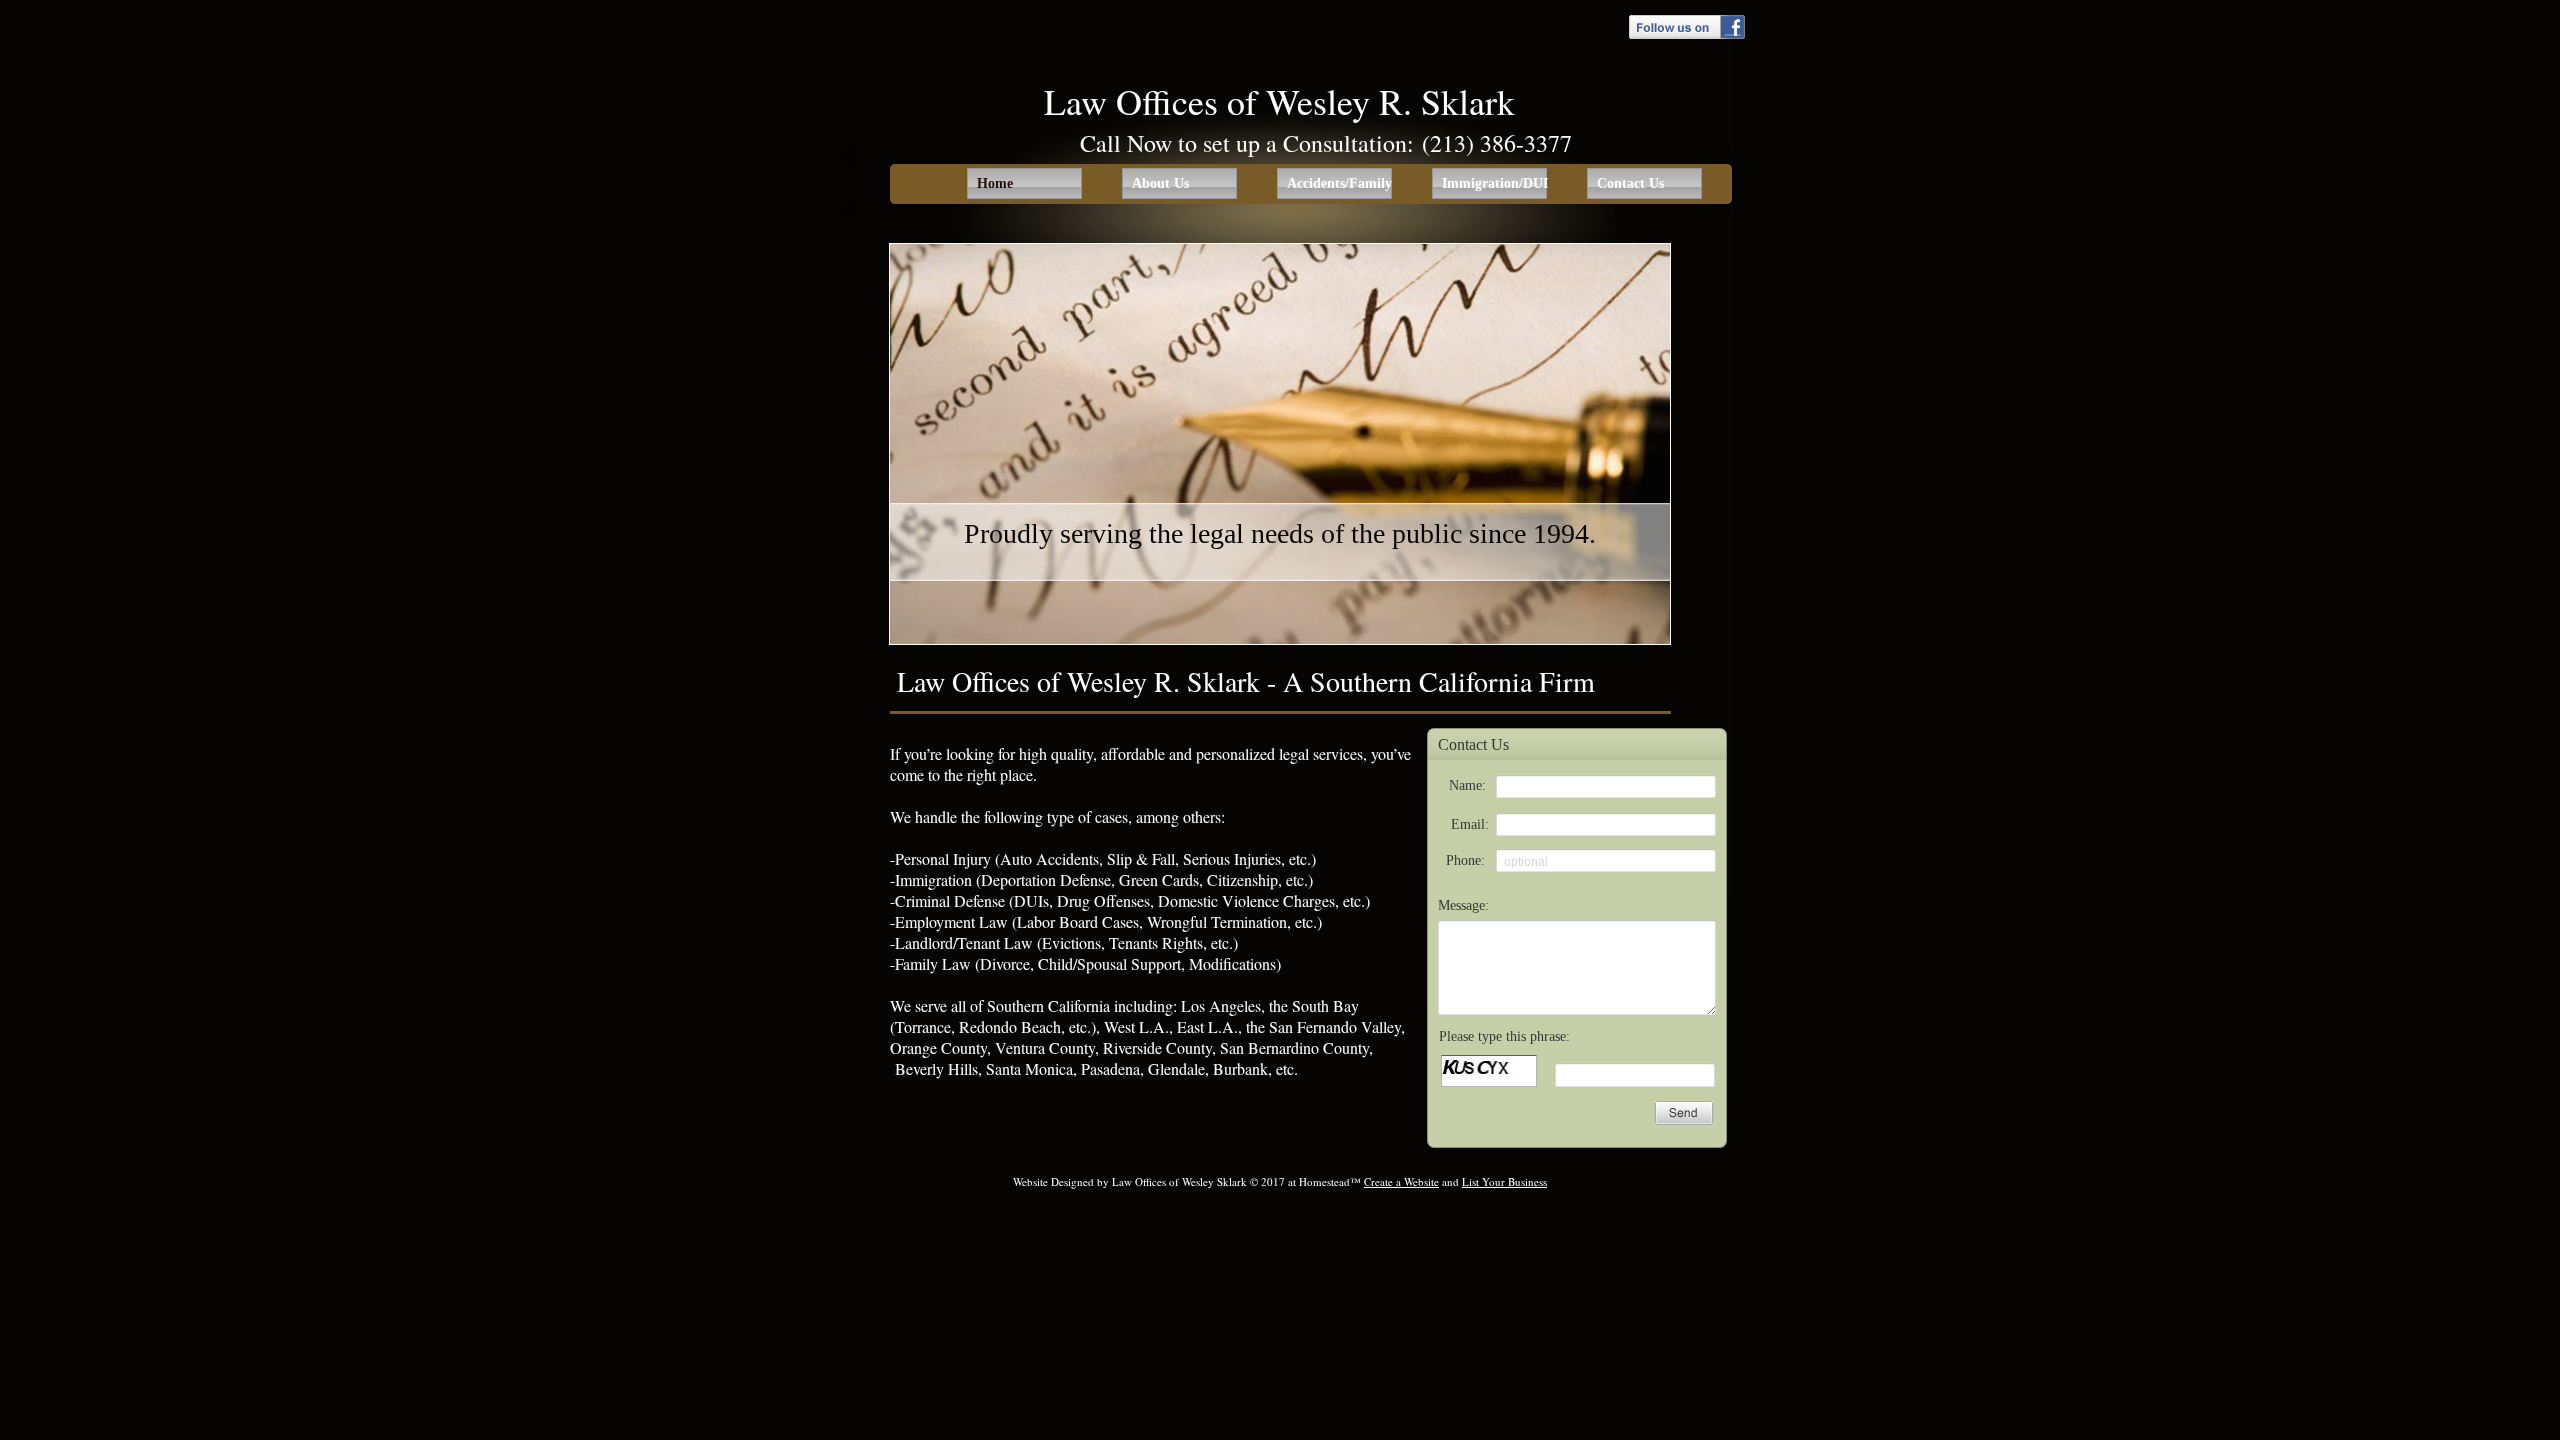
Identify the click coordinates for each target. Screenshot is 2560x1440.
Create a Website (1401, 1181)
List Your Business (1504, 1181)
